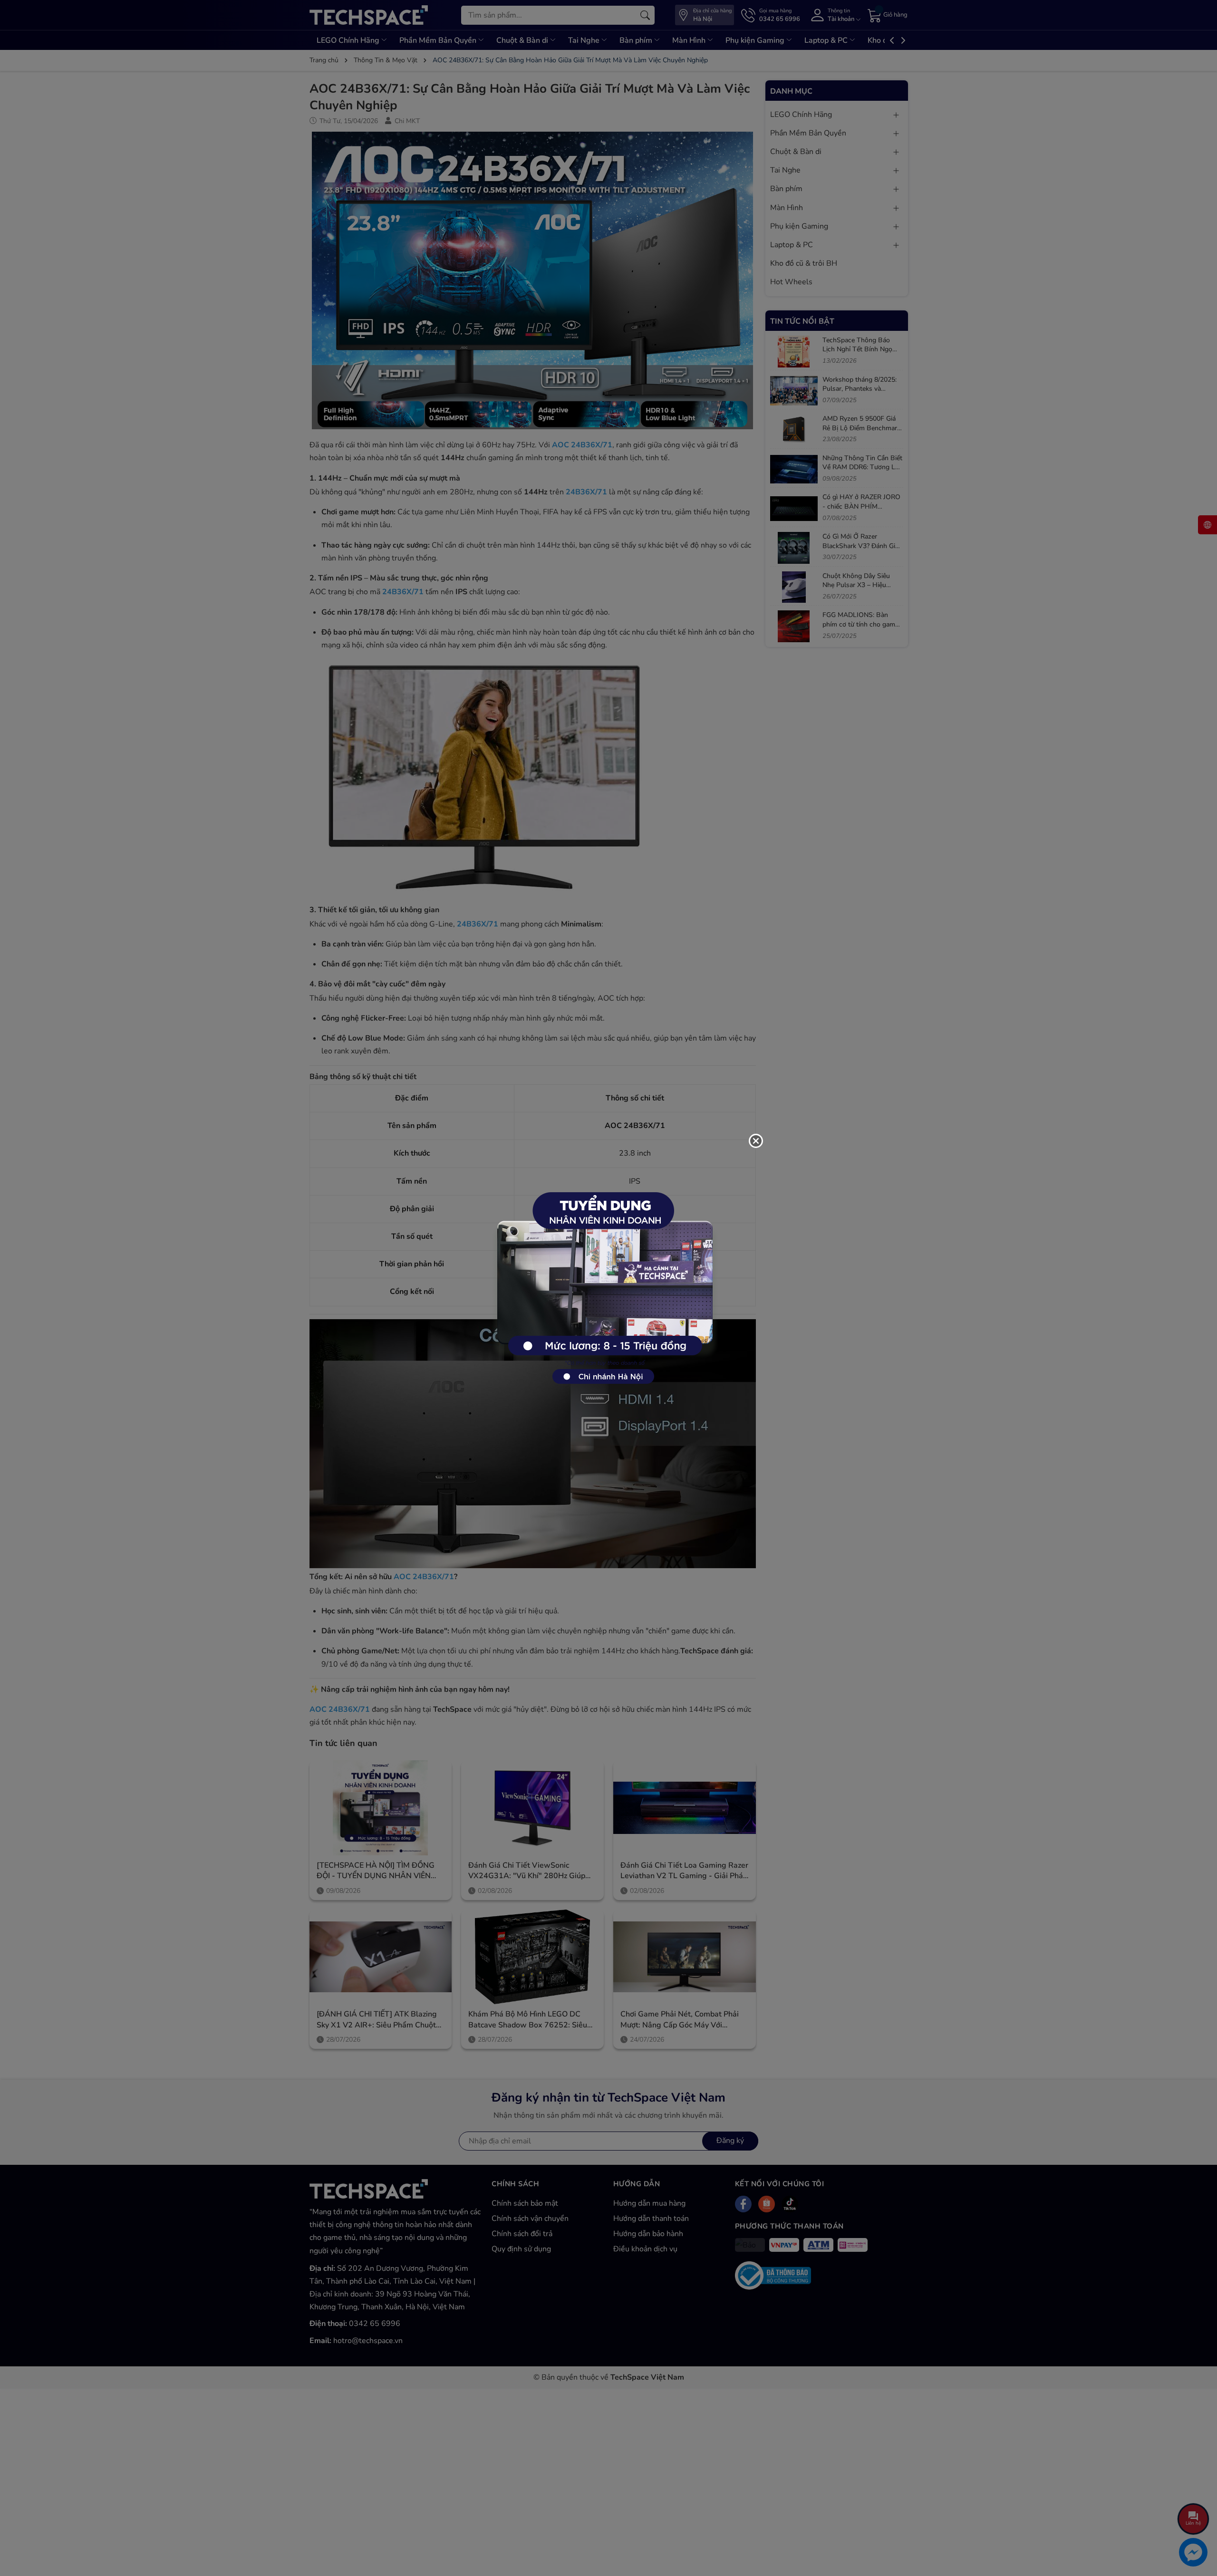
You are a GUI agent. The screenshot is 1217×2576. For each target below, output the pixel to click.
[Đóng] (756, 1141)
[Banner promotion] (604, 1283)
